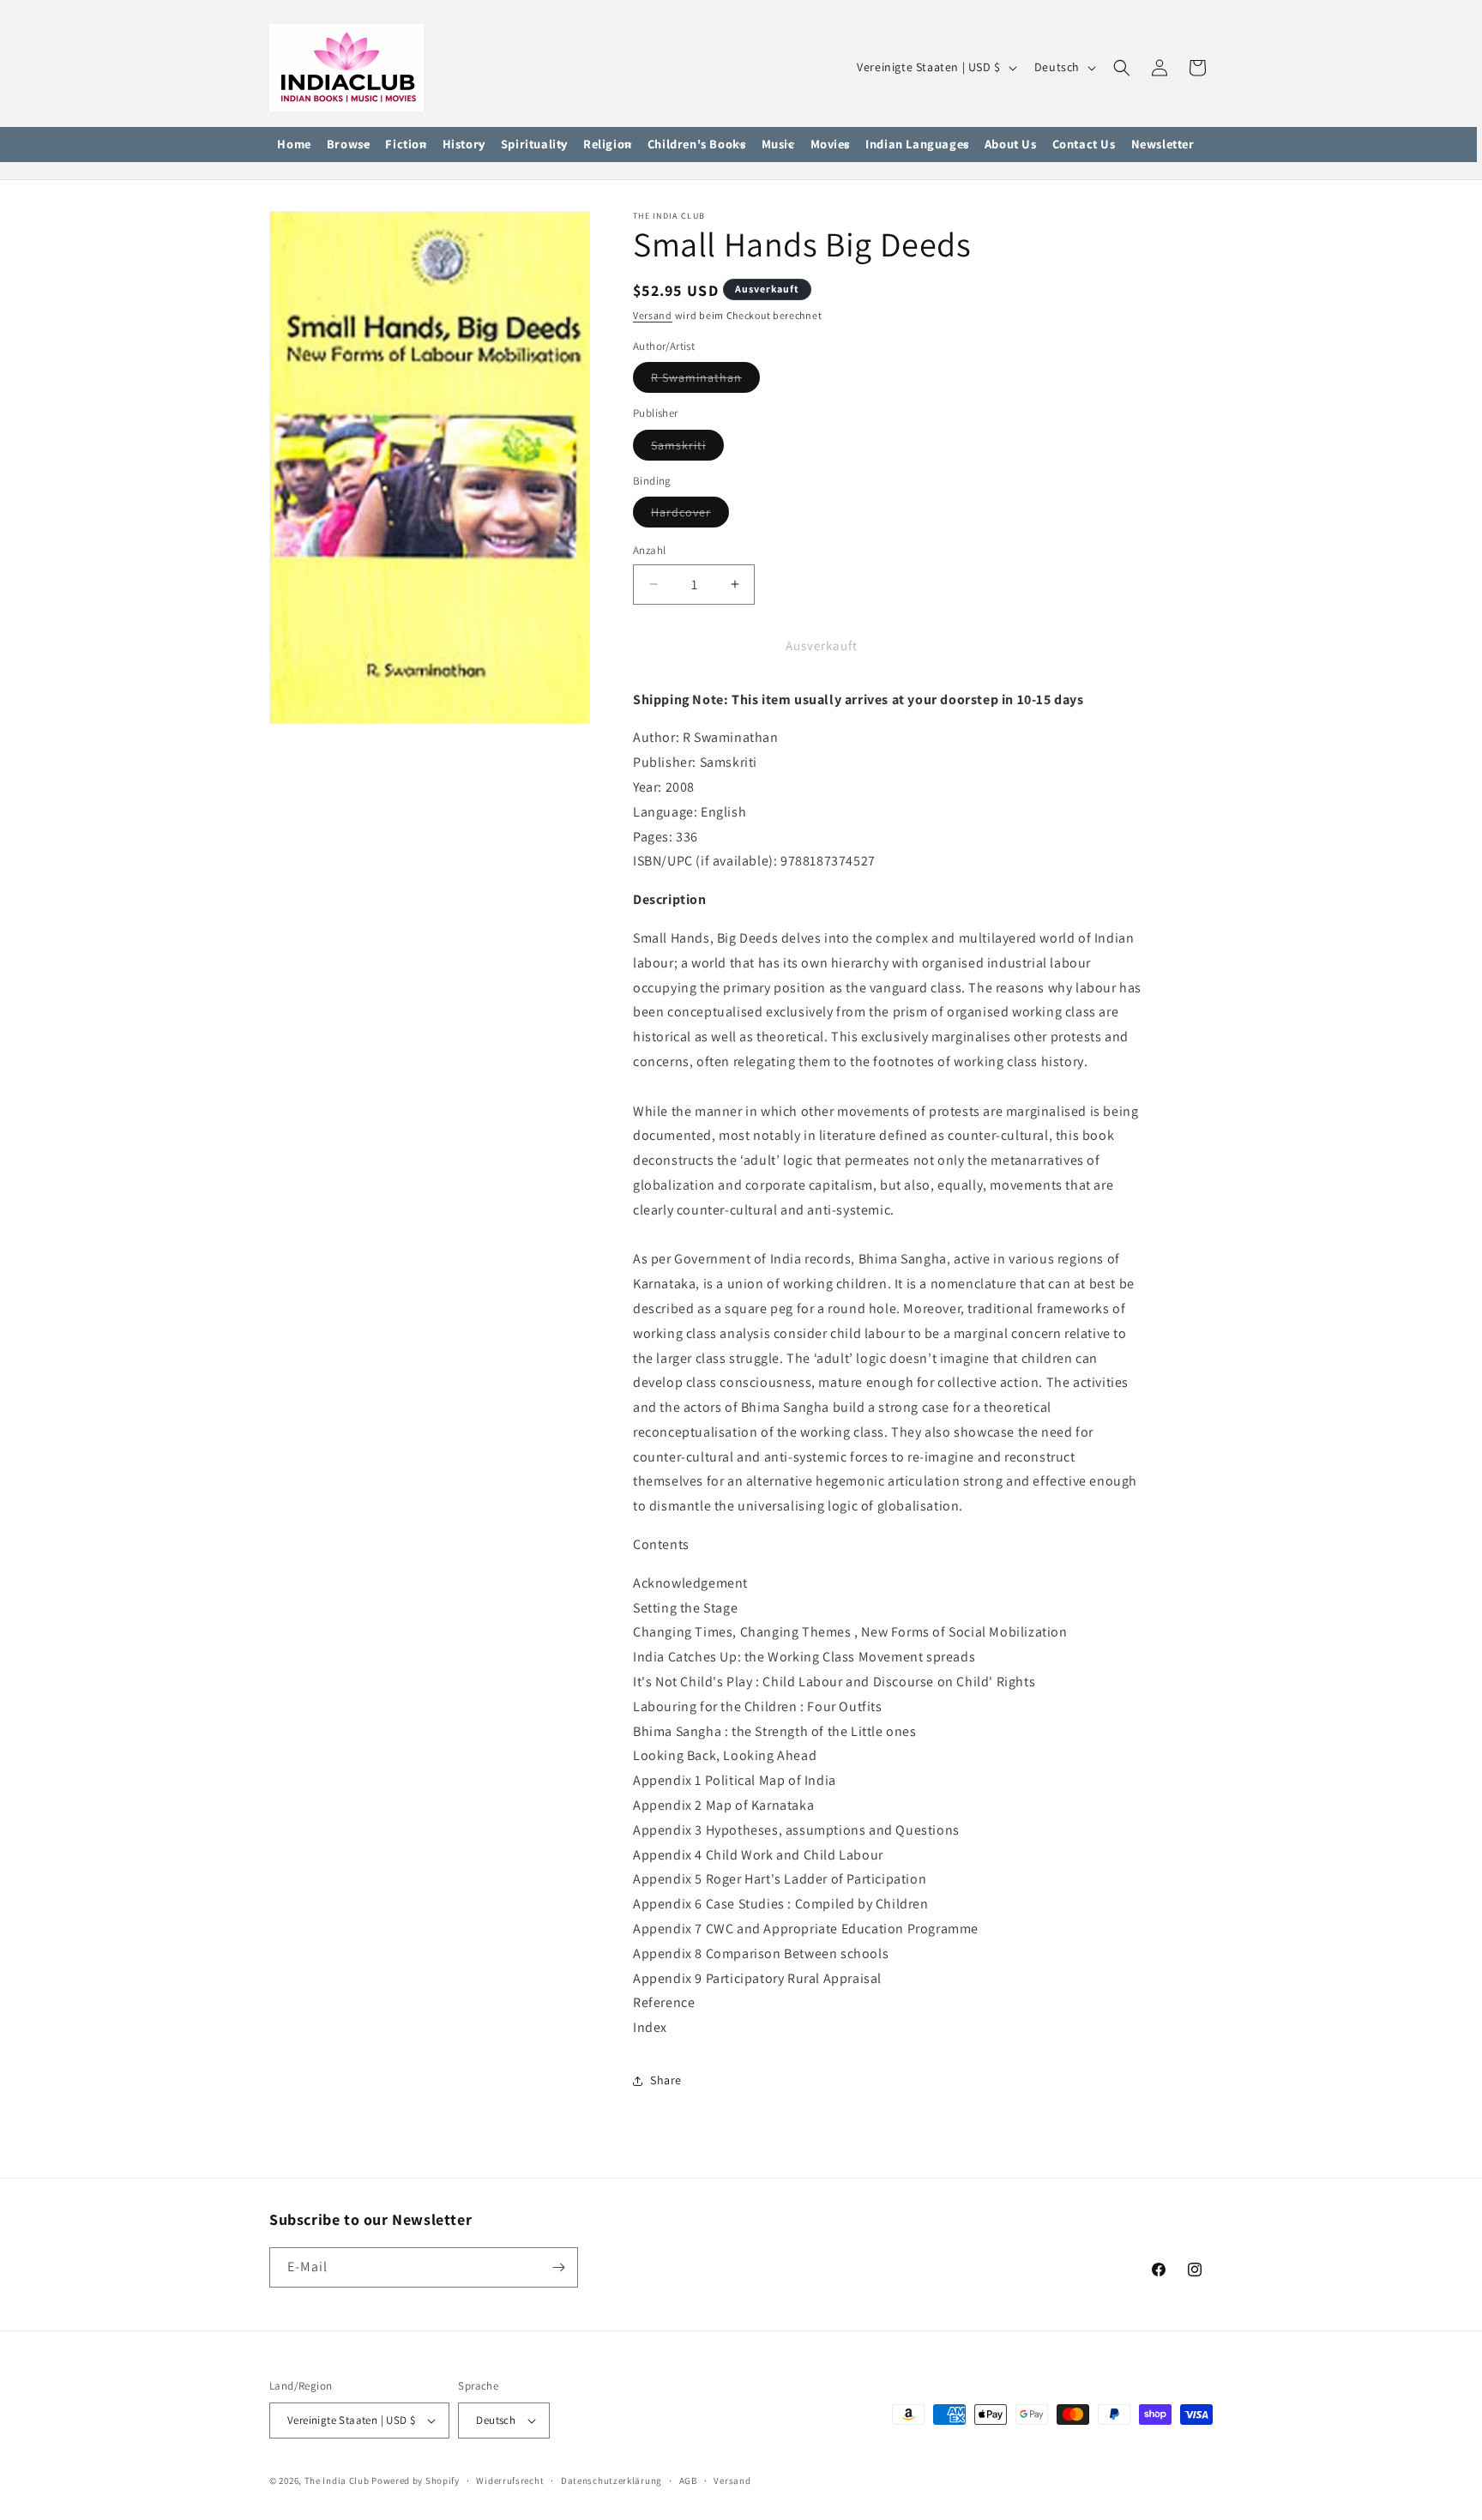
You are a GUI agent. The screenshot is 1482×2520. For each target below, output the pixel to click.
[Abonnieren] (558, 2267)
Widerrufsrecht (510, 2481)
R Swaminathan (705, 381)
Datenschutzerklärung (611, 2481)
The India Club (337, 2481)
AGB (688, 2481)
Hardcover (690, 515)
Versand (653, 315)
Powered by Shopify (416, 2481)
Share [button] (666, 2081)
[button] (349, 145)
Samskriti (687, 449)
